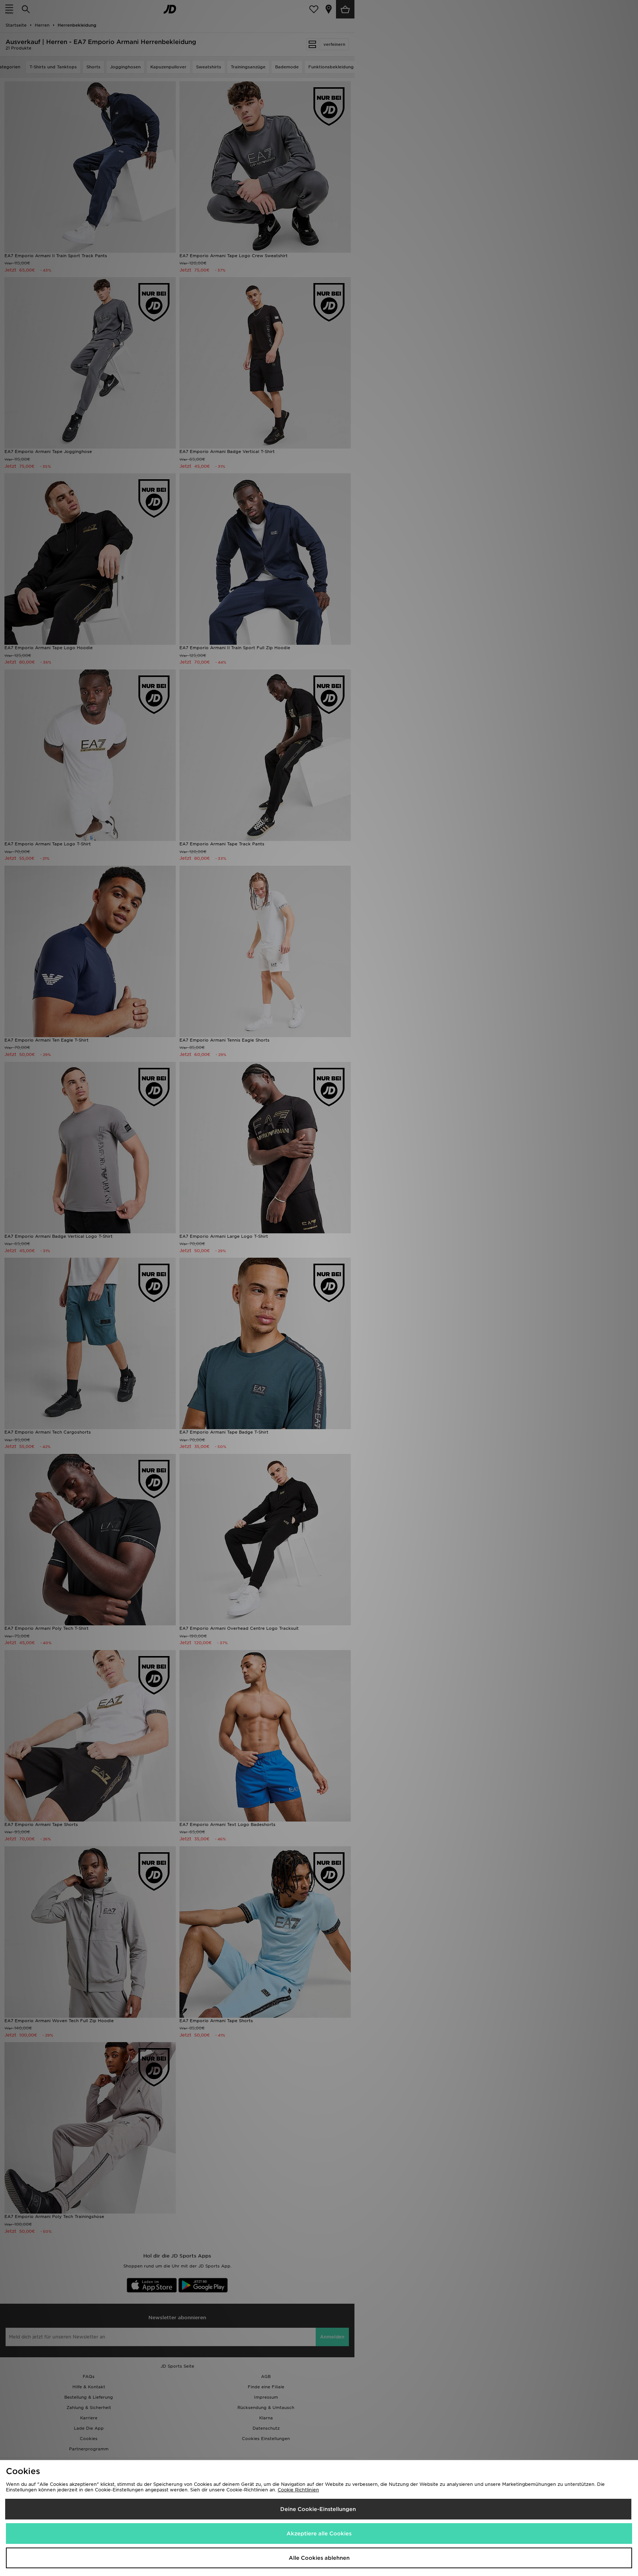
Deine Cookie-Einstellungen (318, 2509)
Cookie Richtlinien (298, 2490)
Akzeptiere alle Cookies (319, 2534)
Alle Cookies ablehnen (319, 2558)
